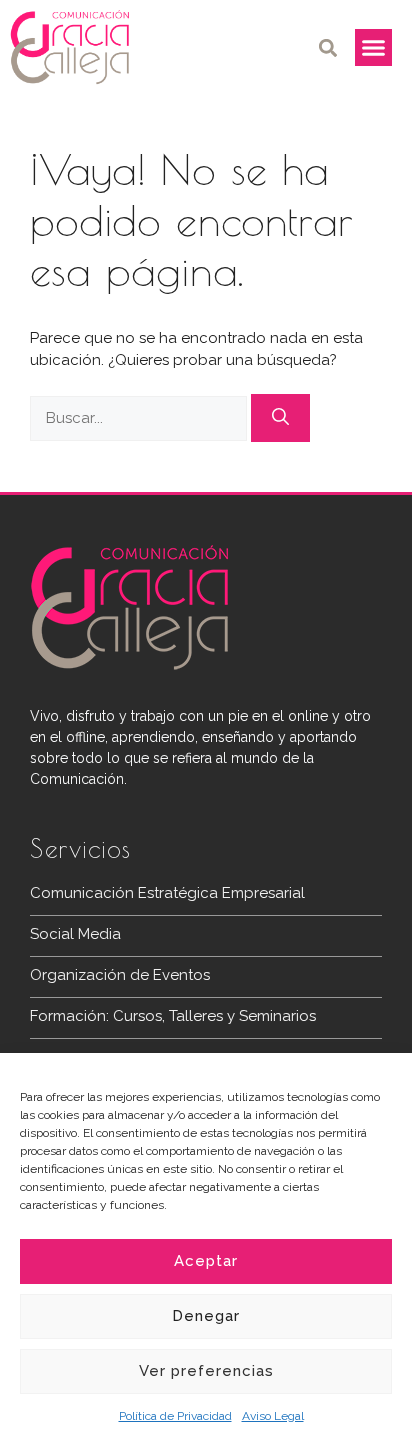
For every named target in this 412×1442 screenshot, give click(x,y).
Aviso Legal (273, 1416)
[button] (328, 47)
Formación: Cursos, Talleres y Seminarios (173, 1016)
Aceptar (206, 1261)
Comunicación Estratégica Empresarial (167, 893)
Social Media (75, 934)
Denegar (206, 1316)
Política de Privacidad (175, 1416)
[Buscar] (280, 418)
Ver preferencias (206, 1371)
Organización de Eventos (120, 975)
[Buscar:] (140, 418)
